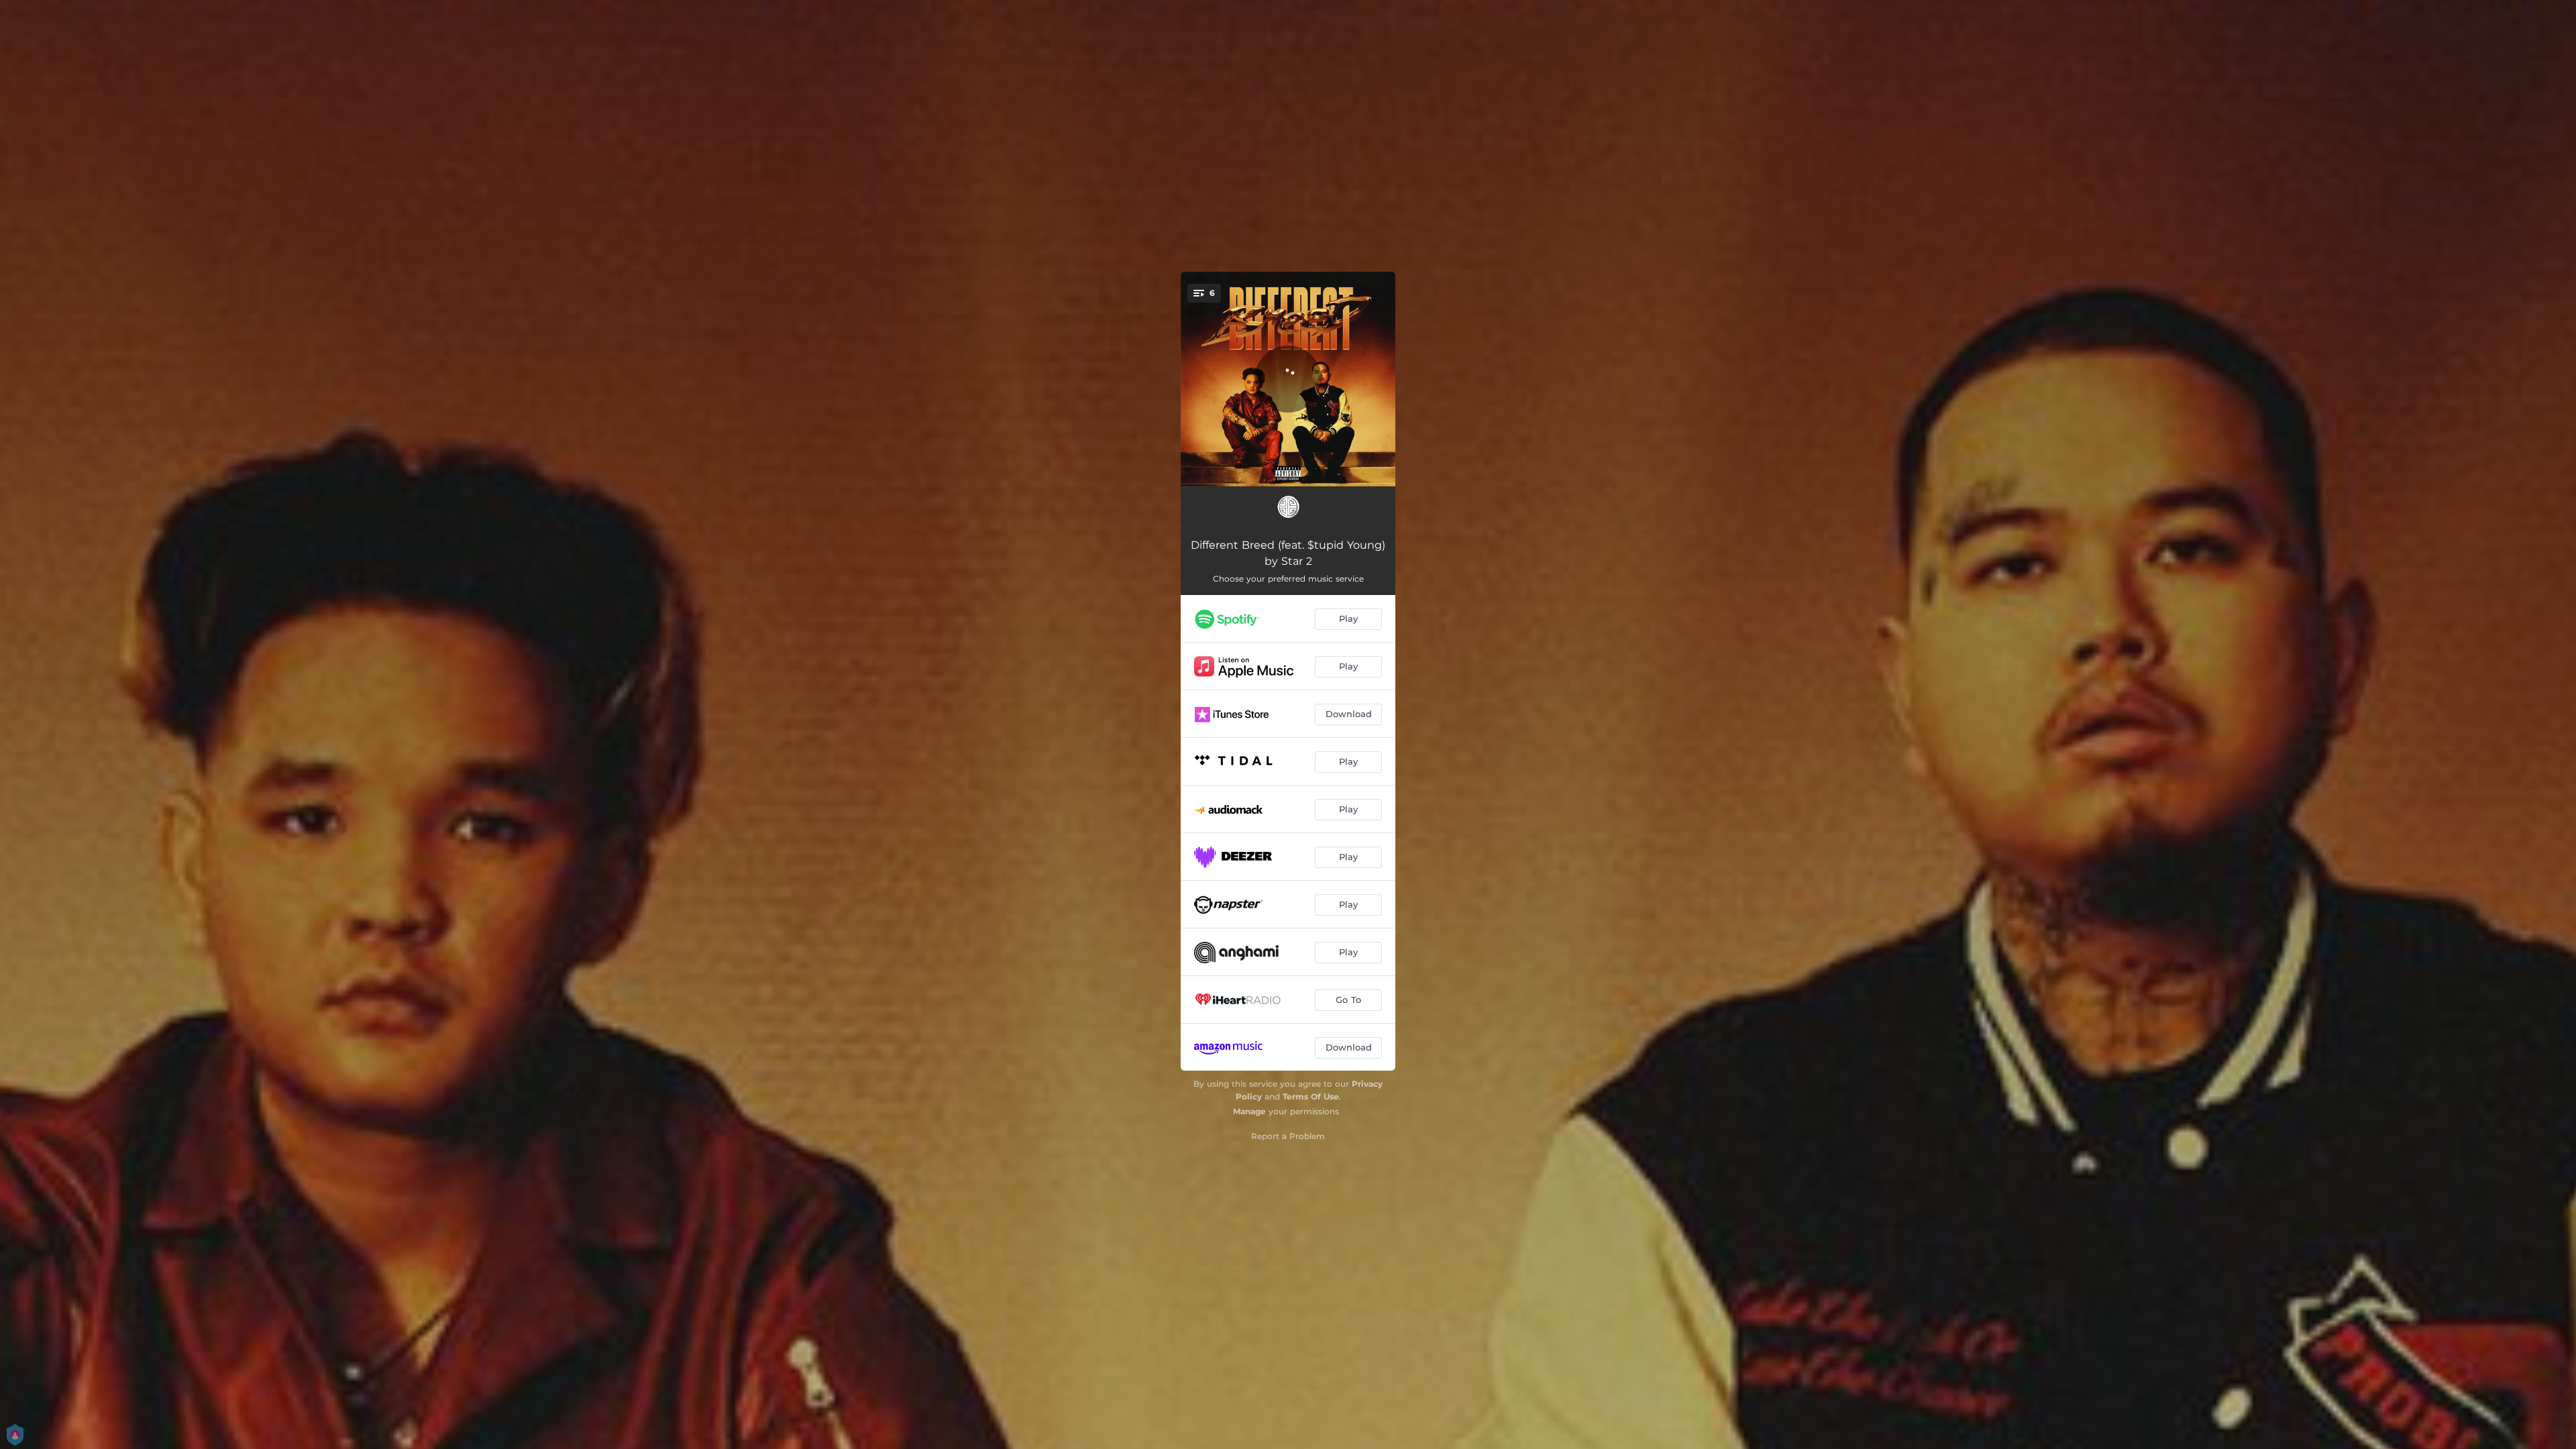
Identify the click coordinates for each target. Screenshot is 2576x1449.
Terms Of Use (1311, 1096)
